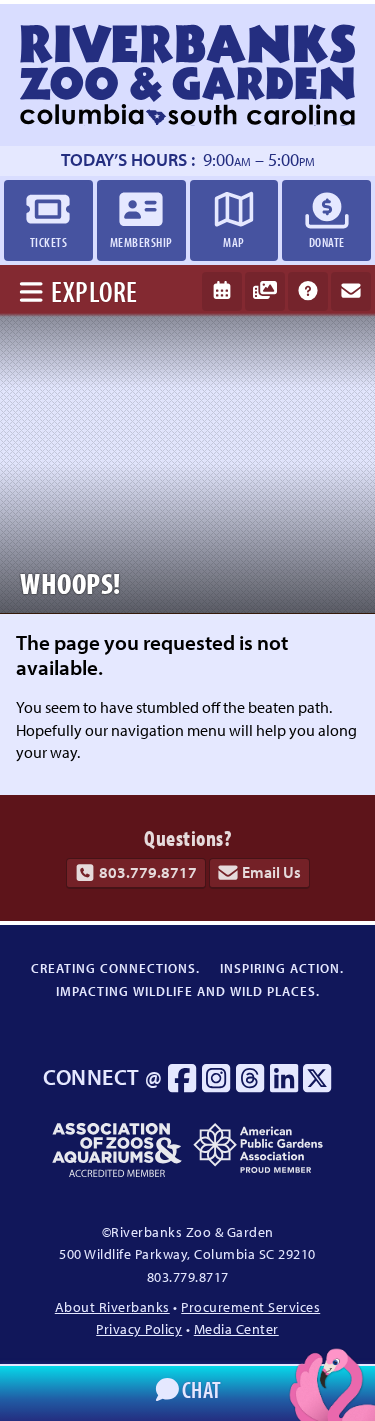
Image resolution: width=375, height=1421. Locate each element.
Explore (94, 291)
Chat (202, 1389)
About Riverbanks (112, 1306)
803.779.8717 (148, 872)
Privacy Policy (139, 1328)
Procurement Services (250, 1306)
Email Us (271, 872)
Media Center (236, 1328)
